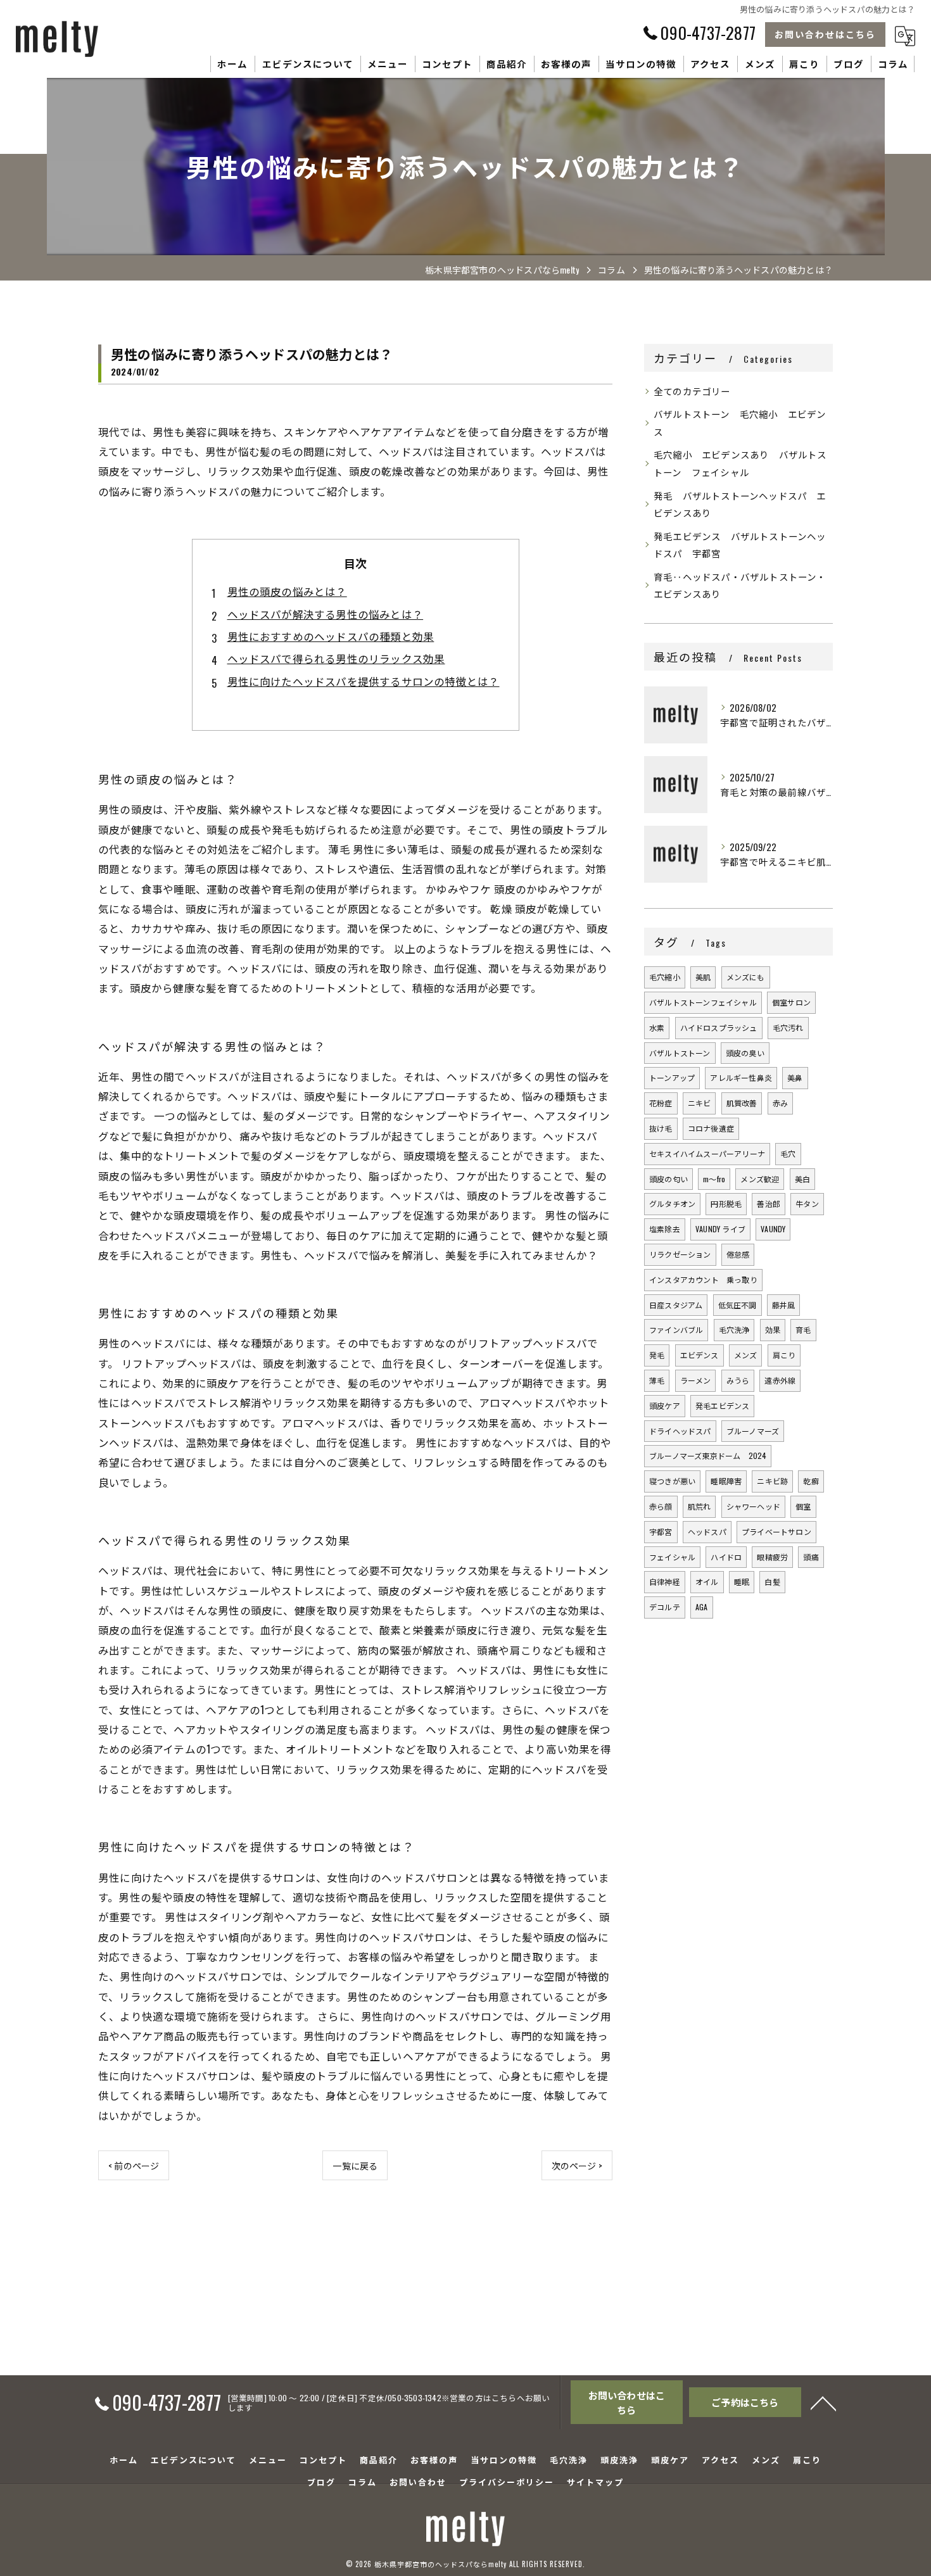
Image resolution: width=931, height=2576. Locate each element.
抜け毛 (661, 1128)
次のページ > (577, 2165)
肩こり (784, 1355)
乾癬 (811, 1481)
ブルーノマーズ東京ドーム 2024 (708, 1455)
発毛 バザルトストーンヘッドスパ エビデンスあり (740, 504)
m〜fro (714, 1179)
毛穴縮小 (665, 977)
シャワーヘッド (753, 1506)
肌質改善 (742, 1103)
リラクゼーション (680, 1254)
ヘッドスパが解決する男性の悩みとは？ (326, 614)
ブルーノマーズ (753, 1431)
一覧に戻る (355, 2165)
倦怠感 (738, 1254)
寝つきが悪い (672, 1481)
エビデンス (700, 1355)
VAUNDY (773, 1229)
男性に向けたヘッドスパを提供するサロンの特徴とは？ (364, 681)
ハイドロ (726, 1557)
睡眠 (742, 1582)
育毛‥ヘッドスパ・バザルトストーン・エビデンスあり (740, 585)
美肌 (703, 977)
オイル (707, 1582)
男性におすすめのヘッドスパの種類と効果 (331, 636)
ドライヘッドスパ (680, 1431)
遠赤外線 (780, 1380)
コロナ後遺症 (711, 1128)
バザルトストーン (680, 1053)
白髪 (772, 1582)
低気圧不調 (738, 1305)
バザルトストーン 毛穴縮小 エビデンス (740, 423)
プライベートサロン (776, 1531)
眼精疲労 (772, 1557)
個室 (803, 1506)
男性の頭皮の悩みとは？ (287, 591)
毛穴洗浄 (734, 1329)
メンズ (746, 1355)
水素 (657, 1027)
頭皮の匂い (668, 1179)
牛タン (807, 1203)
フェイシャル (672, 1557)
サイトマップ (595, 2482)
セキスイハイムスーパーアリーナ (707, 1153)
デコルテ (665, 1607)
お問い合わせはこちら (825, 34)
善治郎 (769, 1203)
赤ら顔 (661, 1506)
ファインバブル (676, 1329)
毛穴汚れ (788, 1027)
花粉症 (661, 1103)
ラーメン (696, 1380)
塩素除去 (665, 1229)
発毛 (657, 1355)
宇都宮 (661, 1531)
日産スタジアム (676, 1305)
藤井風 (784, 1305)
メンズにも (746, 977)
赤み (780, 1103)
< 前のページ (134, 2165)
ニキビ (700, 1103)
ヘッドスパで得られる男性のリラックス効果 (336, 658)
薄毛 (657, 1380)
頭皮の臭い (745, 1053)
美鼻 (795, 1077)
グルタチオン (672, 1203)
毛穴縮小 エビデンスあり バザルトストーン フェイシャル (740, 463)
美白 (802, 1179)
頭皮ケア (665, 1405)
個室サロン (791, 1002)
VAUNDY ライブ (720, 1229)
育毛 (803, 1329)
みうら (738, 1380)
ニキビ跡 (772, 1481)
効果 (773, 1329)
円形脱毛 (726, 1203)
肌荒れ (700, 1506)
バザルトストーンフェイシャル (703, 1002)
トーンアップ (672, 1077)
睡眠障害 (726, 1481)
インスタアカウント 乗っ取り (703, 1279)
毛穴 (788, 1153)
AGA (702, 1607)
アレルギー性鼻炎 (741, 1077)
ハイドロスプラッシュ (719, 1027)
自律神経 (665, 1582)
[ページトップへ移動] (823, 2402)
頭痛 (811, 1557)
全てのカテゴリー (692, 391)
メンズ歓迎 (760, 1179)
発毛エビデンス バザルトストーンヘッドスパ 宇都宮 (740, 545)
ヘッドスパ (707, 1531)
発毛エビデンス (722, 1405)
